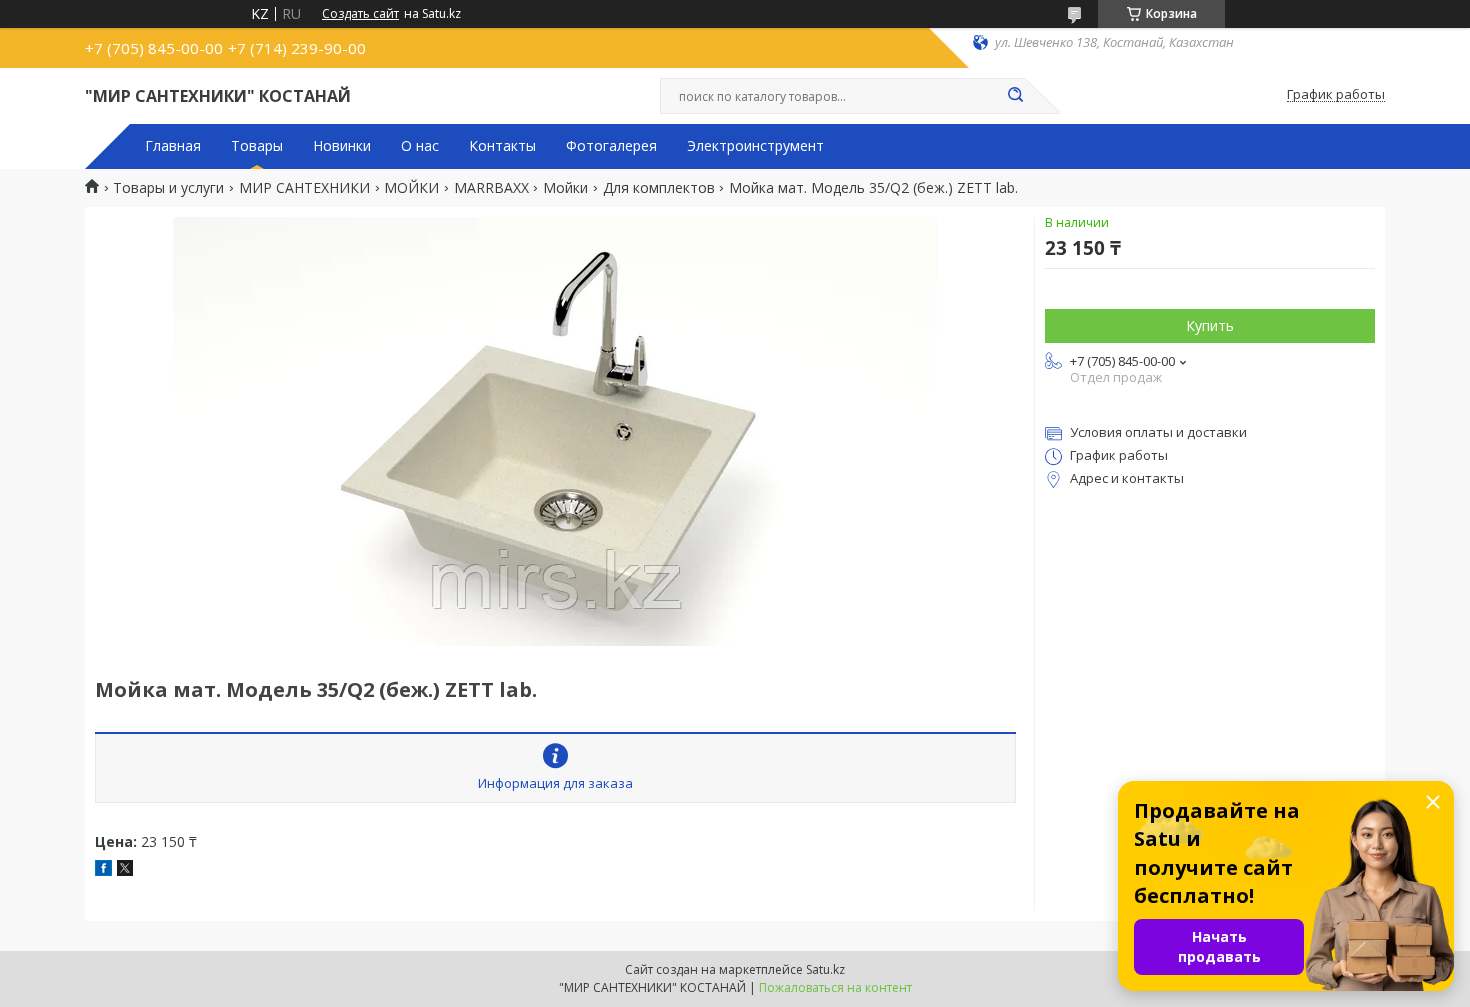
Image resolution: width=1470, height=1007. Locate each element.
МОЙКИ (411, 188)
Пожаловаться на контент (835, 987)
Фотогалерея (611, 146)
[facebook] (103, 870)
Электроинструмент (755, 146)
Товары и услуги (168, 188)
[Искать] (1015, 96)
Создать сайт (360, 14)
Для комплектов (659, 188)
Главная (173, 146)
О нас (420, 146)
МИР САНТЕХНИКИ (304, 188)
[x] (125, 870)
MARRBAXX (491, 188)
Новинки (342, 146)
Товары (257, 146)
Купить (1210, 325)
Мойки (565, 188)
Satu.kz (825, 969)
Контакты (502, 146)
